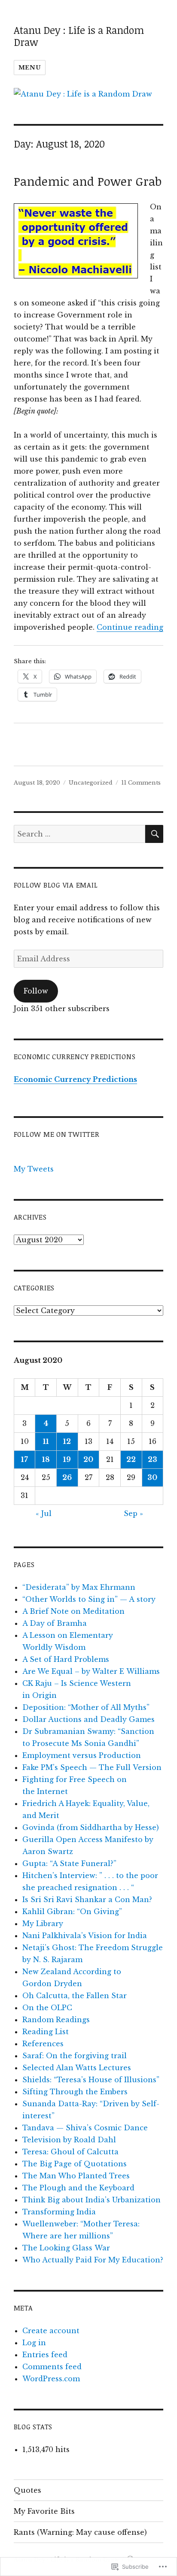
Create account (51, 2331)
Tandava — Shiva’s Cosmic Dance (85, 2128)
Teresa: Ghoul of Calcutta (70, 2152)
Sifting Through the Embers (75, 2092)
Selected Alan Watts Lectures (77, 2068)
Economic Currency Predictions (75, 1079)
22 (131, 1459)
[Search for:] (80, 834)
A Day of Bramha (55, 1623)
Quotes (27, 2490)
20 (88, 1459)
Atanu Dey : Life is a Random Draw (79, 36)
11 (46, 1441)
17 (24, 1459)
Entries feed (45, 2355)
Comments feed (52, 2367)
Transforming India (59, 2212)
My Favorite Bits (44, 2511)
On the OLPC (47, 2008)
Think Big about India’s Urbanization (92, 2200)
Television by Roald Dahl (69, 2140)
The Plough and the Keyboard (78, 2188)
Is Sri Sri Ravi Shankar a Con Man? (87, 1900)
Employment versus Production (82, 1755)
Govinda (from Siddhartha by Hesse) (91, 1827)
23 (153, 1459)
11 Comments (141, 783)
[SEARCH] (154, 834)
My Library (43, 1924)
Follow (36, 991)
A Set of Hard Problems (66, 1659)
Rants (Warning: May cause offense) (80, 2532)
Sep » (133, 1513)
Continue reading (130, 627)
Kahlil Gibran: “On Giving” (72, 1912)
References (43, 2044)
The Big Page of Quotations (75, 2164)
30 (152, 1477)
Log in (34, 2343)
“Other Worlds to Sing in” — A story (89, 1599)
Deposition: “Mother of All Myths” (86, 1707)
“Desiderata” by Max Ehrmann (79, 1587)
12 (67, 1441)
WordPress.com (51, 2379)
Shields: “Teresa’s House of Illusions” (91, 2080)
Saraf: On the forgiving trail (75, 2056)
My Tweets (34, 1169)
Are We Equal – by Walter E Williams (91, 1671)
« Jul (44, 1513)
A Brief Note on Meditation (73, 1611)
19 (67, 1459)
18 (46, 1459)
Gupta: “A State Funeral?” (69, 1863)
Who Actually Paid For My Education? (93, 2260)
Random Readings (56, 2020)
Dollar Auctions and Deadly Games (88, 1719)
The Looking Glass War (66, 2248)
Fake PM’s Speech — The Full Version (92, 1767)
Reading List (46, 2032)
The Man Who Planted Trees (76, 2176)
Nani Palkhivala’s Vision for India (85, 1936)
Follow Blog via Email (56, 885)
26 (67, 1477)
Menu (30, 68)
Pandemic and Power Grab (88, 181)
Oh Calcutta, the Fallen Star (75, 1996)
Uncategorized (91, 783)
